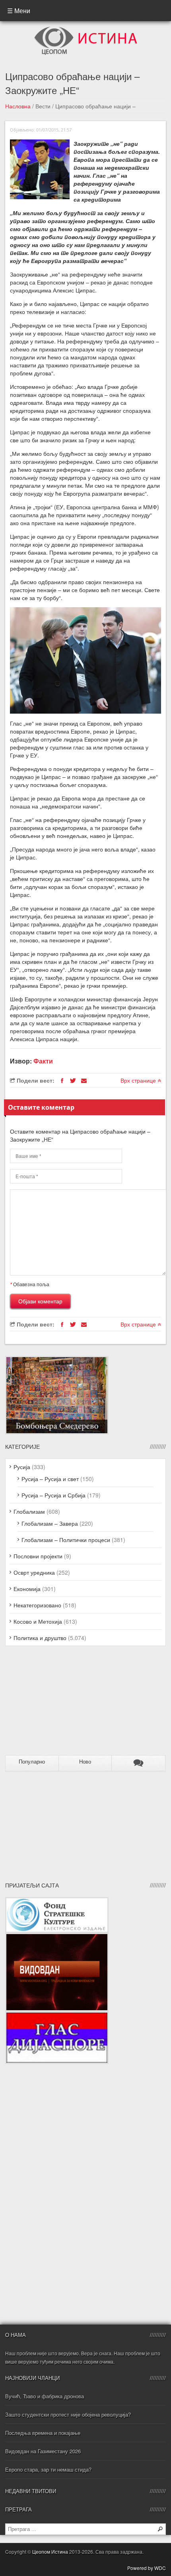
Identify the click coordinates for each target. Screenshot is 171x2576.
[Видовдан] (57, 1937)
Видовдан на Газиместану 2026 (43, 2451)
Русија (22, 1467)
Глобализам (29, 1511)
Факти (43, 1061)
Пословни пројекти (38, 1556)
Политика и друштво (40, 1638)
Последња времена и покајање (43, 2433)
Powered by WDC (147, 2568)
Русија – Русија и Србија (53, 1495)
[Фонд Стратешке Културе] (57, 1901)
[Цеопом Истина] (86, 29)
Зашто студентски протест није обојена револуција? (68, 2414)
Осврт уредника (34, 1572)
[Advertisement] (55, 1704)
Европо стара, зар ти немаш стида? (48, 2469)
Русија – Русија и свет (50, 1479)
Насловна (18, 106)
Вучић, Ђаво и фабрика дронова (45, 2396)
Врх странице (139, 1080)
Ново (85, 1762)
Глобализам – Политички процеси (66, 1540)
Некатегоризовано (37, 1605)
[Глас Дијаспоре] (57, 2015)
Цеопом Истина (50, 2551)
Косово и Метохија (38, 1621)
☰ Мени (19, 11)
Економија (27, 1589)
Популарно (32, 1762)
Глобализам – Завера (50, 1523)
